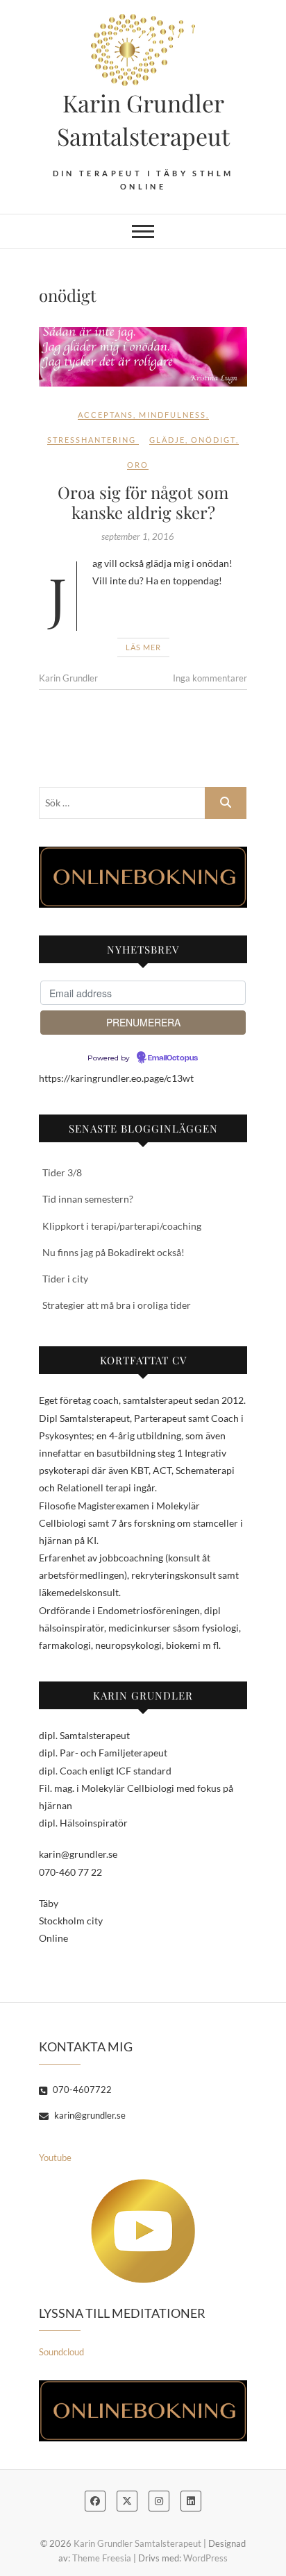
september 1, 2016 (138, 536)
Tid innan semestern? (88, 1199)
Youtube (55, 2158)
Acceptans (106, 415)
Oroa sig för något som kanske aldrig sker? (143, 502)
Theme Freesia (102, 2558)
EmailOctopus (173, 1058)
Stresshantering (92, 440)
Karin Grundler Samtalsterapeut (143, 119)
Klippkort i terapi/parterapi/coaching (122, 1226)
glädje (167, 440)
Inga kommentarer (210, 678)
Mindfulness (173, 415)
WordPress (205, 2558)
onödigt (213, 440)
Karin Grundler (68, 678)
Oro (138, 465)
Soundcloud (61, 2352)
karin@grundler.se (89, 2115)
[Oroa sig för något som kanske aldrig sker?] (143, 357)
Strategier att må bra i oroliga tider (117, 1305)
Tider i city (65, 1279)
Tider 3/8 (62, 1172)
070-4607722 (81, 2090)
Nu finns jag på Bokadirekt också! (113, 1252)
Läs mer (143, 647)
